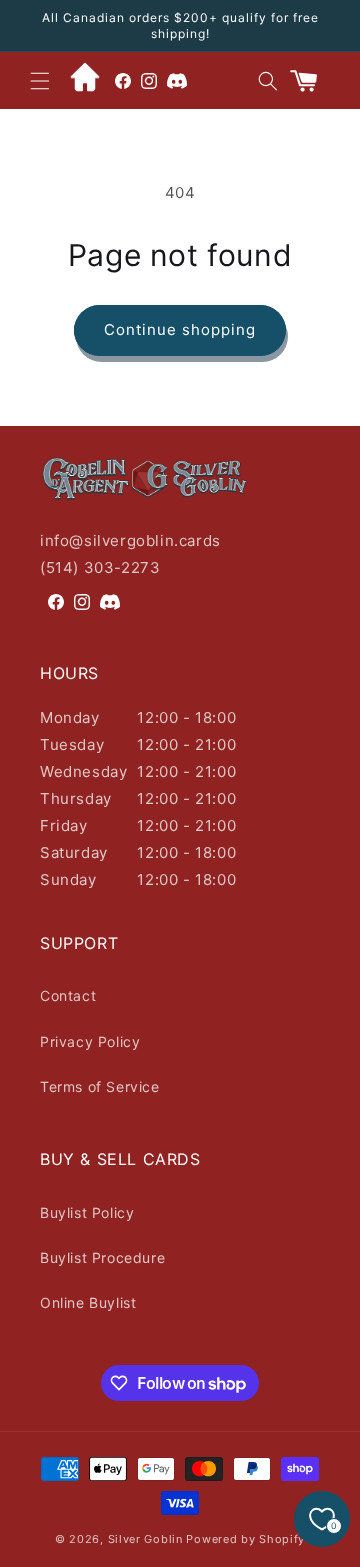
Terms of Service (100, 1086)
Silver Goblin (145, 1539)
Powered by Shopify (245, 1539)
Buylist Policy (87, 1212)
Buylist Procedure (102, 1257)
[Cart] (312, 81)
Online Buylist (88, 1302)
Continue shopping (180, 329)
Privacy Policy (90, 1041)
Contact (68, 995)
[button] (40, 81)
